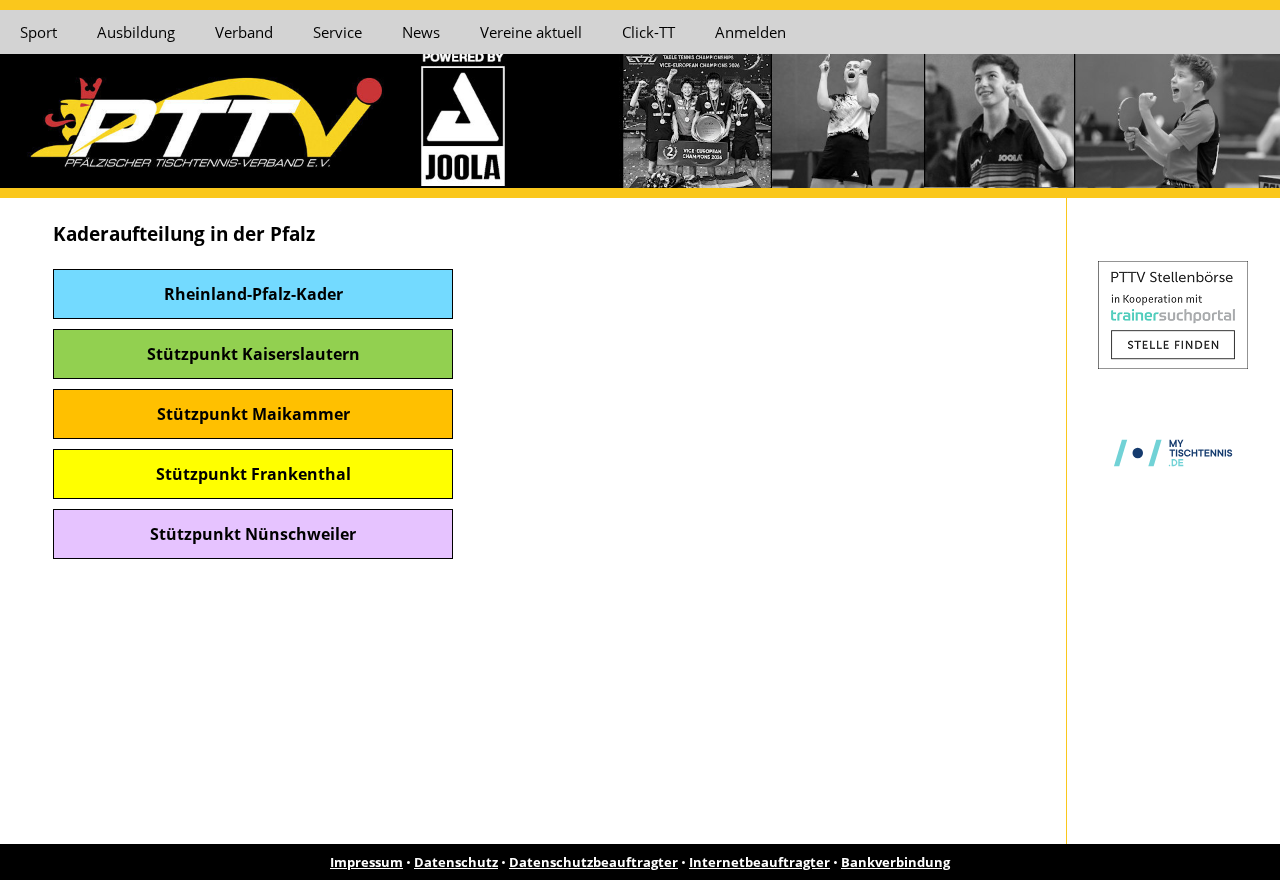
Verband (244, 32)
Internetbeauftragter (759, 862)
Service (337, 32)
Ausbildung (136, 32)
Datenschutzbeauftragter (593, 862)
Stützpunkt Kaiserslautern (253, 354)
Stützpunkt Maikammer (253, 414)
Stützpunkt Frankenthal (253, 474)
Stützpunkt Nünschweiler (253, 534)
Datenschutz (456, 862)
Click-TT (648, 32)
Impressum (366, 862)
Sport (38, 32)
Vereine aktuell (531, 32)
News (421, 32)
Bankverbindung (895, 862)
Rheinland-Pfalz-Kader (253, 294)
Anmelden (750, 32)
